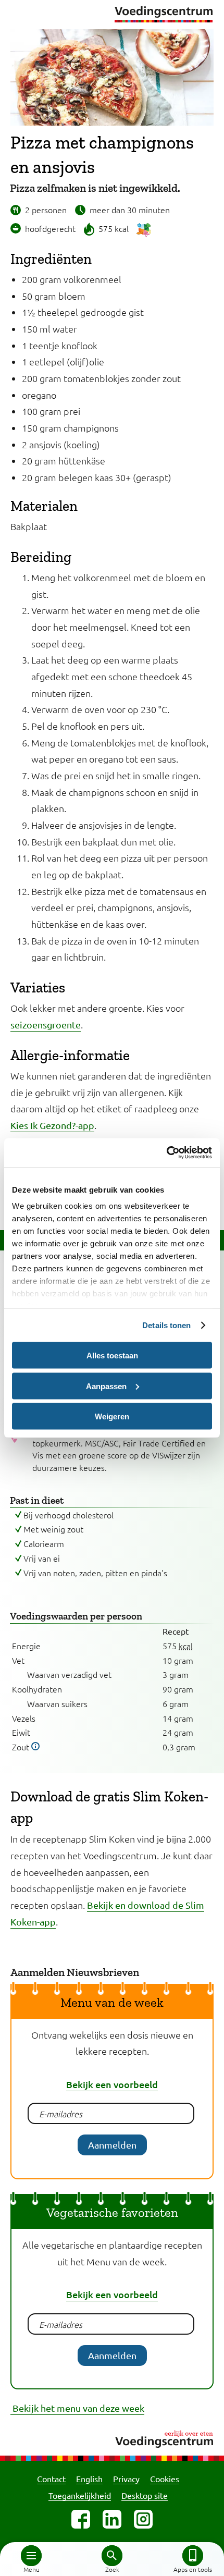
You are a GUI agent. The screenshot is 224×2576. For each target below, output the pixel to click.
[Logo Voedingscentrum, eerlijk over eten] (112, 2438)
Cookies (165, 2479)
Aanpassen (106, 1386)
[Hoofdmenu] (31, 2556)
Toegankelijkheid (80, 2495)
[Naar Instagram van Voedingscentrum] (143, 2519)
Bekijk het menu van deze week (77, 2408)
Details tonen (166, 1325)
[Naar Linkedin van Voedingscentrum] (112, 2519)
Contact (51, 2479)
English (89, 2479)
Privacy (126, 2479)
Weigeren (112, 1416)
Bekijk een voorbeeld (112, 2084)
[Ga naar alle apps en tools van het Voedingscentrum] (193, 2556)
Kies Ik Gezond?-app (52, 1125)
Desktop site (145, 2495)
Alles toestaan (112, 1356)
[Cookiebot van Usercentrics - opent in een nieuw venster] (166, 1153)
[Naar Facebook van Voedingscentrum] (81, 2519)
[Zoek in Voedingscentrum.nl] (112, 2556)
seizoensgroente (46, 1025)
